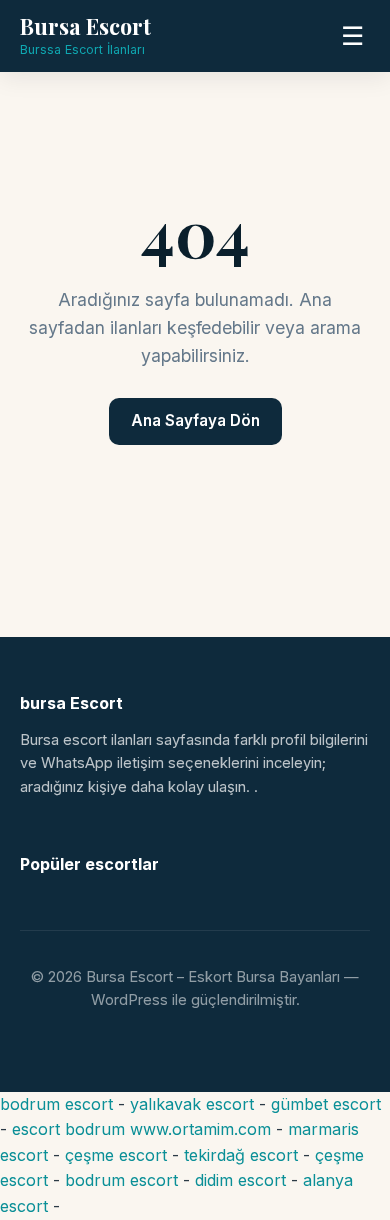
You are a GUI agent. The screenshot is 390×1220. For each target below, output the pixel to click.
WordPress (129, 1000)
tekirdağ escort (241, 1155)
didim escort (240, 1180)
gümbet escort (326, 1104)
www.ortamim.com (200, 1129)
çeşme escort (116, 1155)
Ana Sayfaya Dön (195, 420)
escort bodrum (68, 1129)
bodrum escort (56, 1104)
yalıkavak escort (192, 1104)
